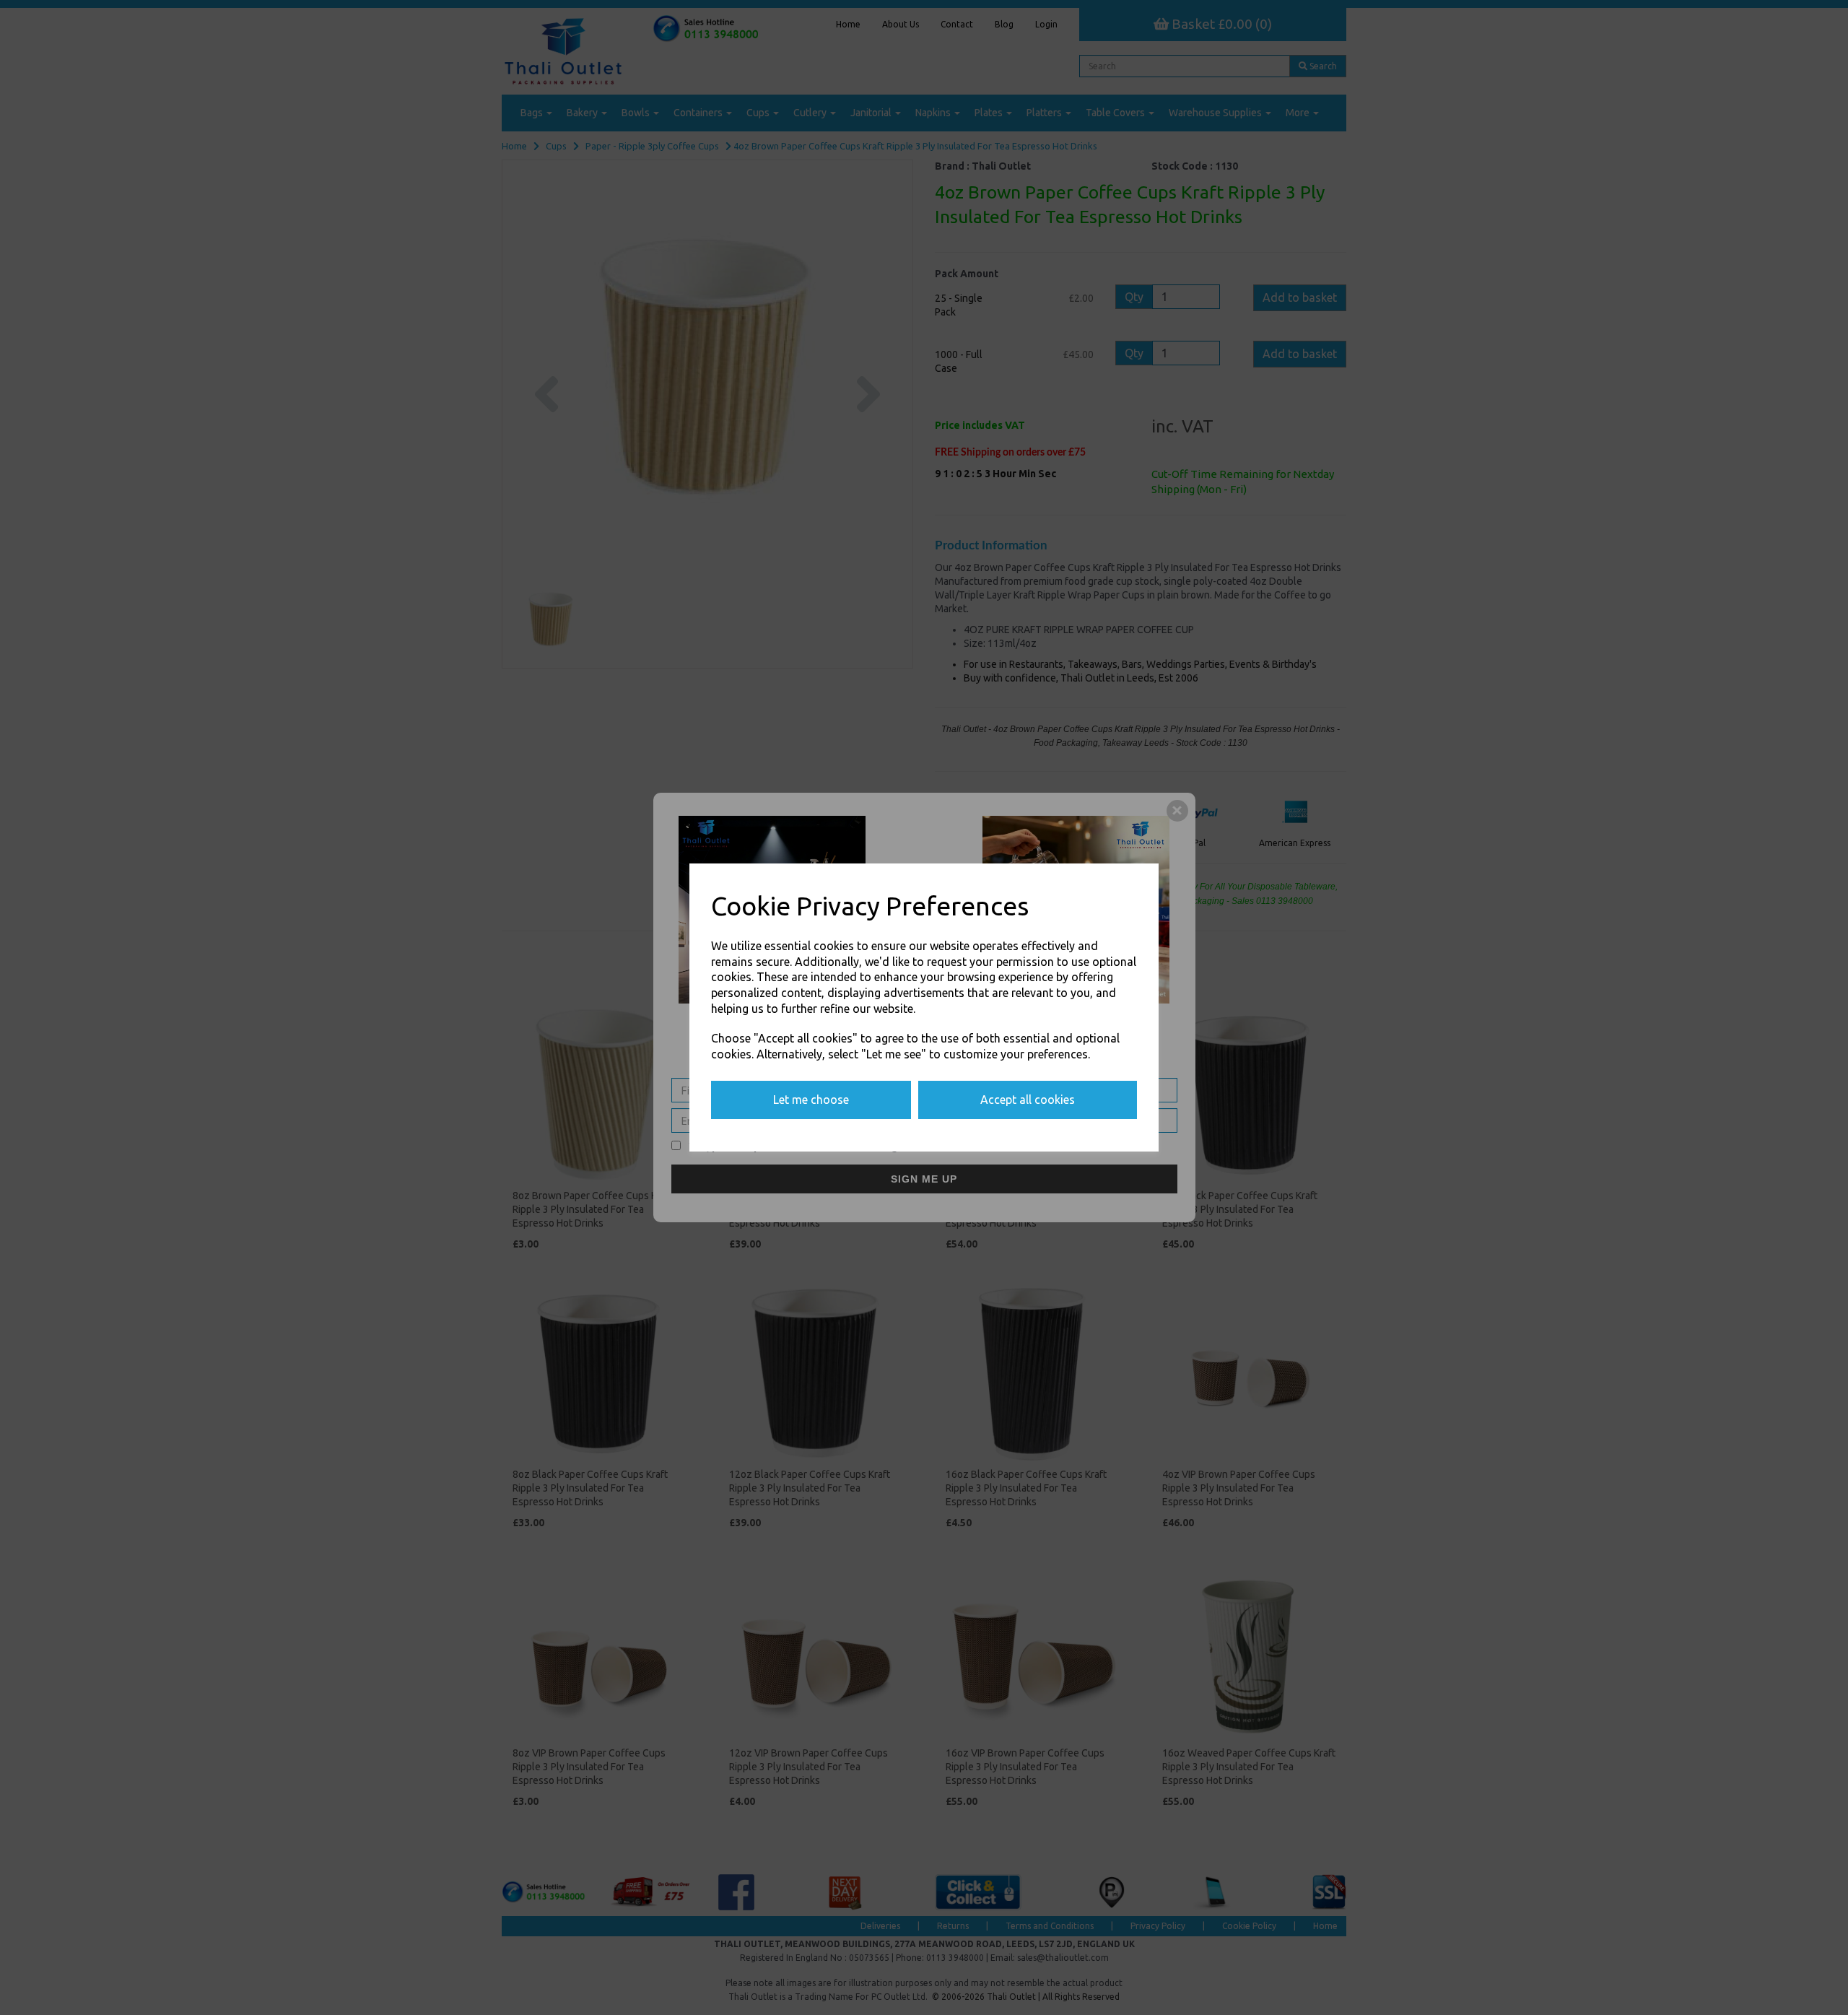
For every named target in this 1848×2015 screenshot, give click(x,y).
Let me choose (811, 1100)
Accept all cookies (1028, 1100)
